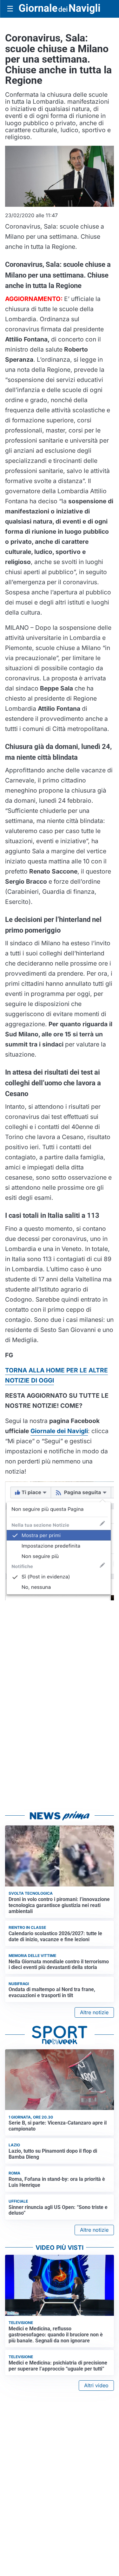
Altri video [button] (96, 2385)
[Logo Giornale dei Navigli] (60, 9)
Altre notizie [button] (94, 2012)
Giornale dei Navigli (59, 1431)
